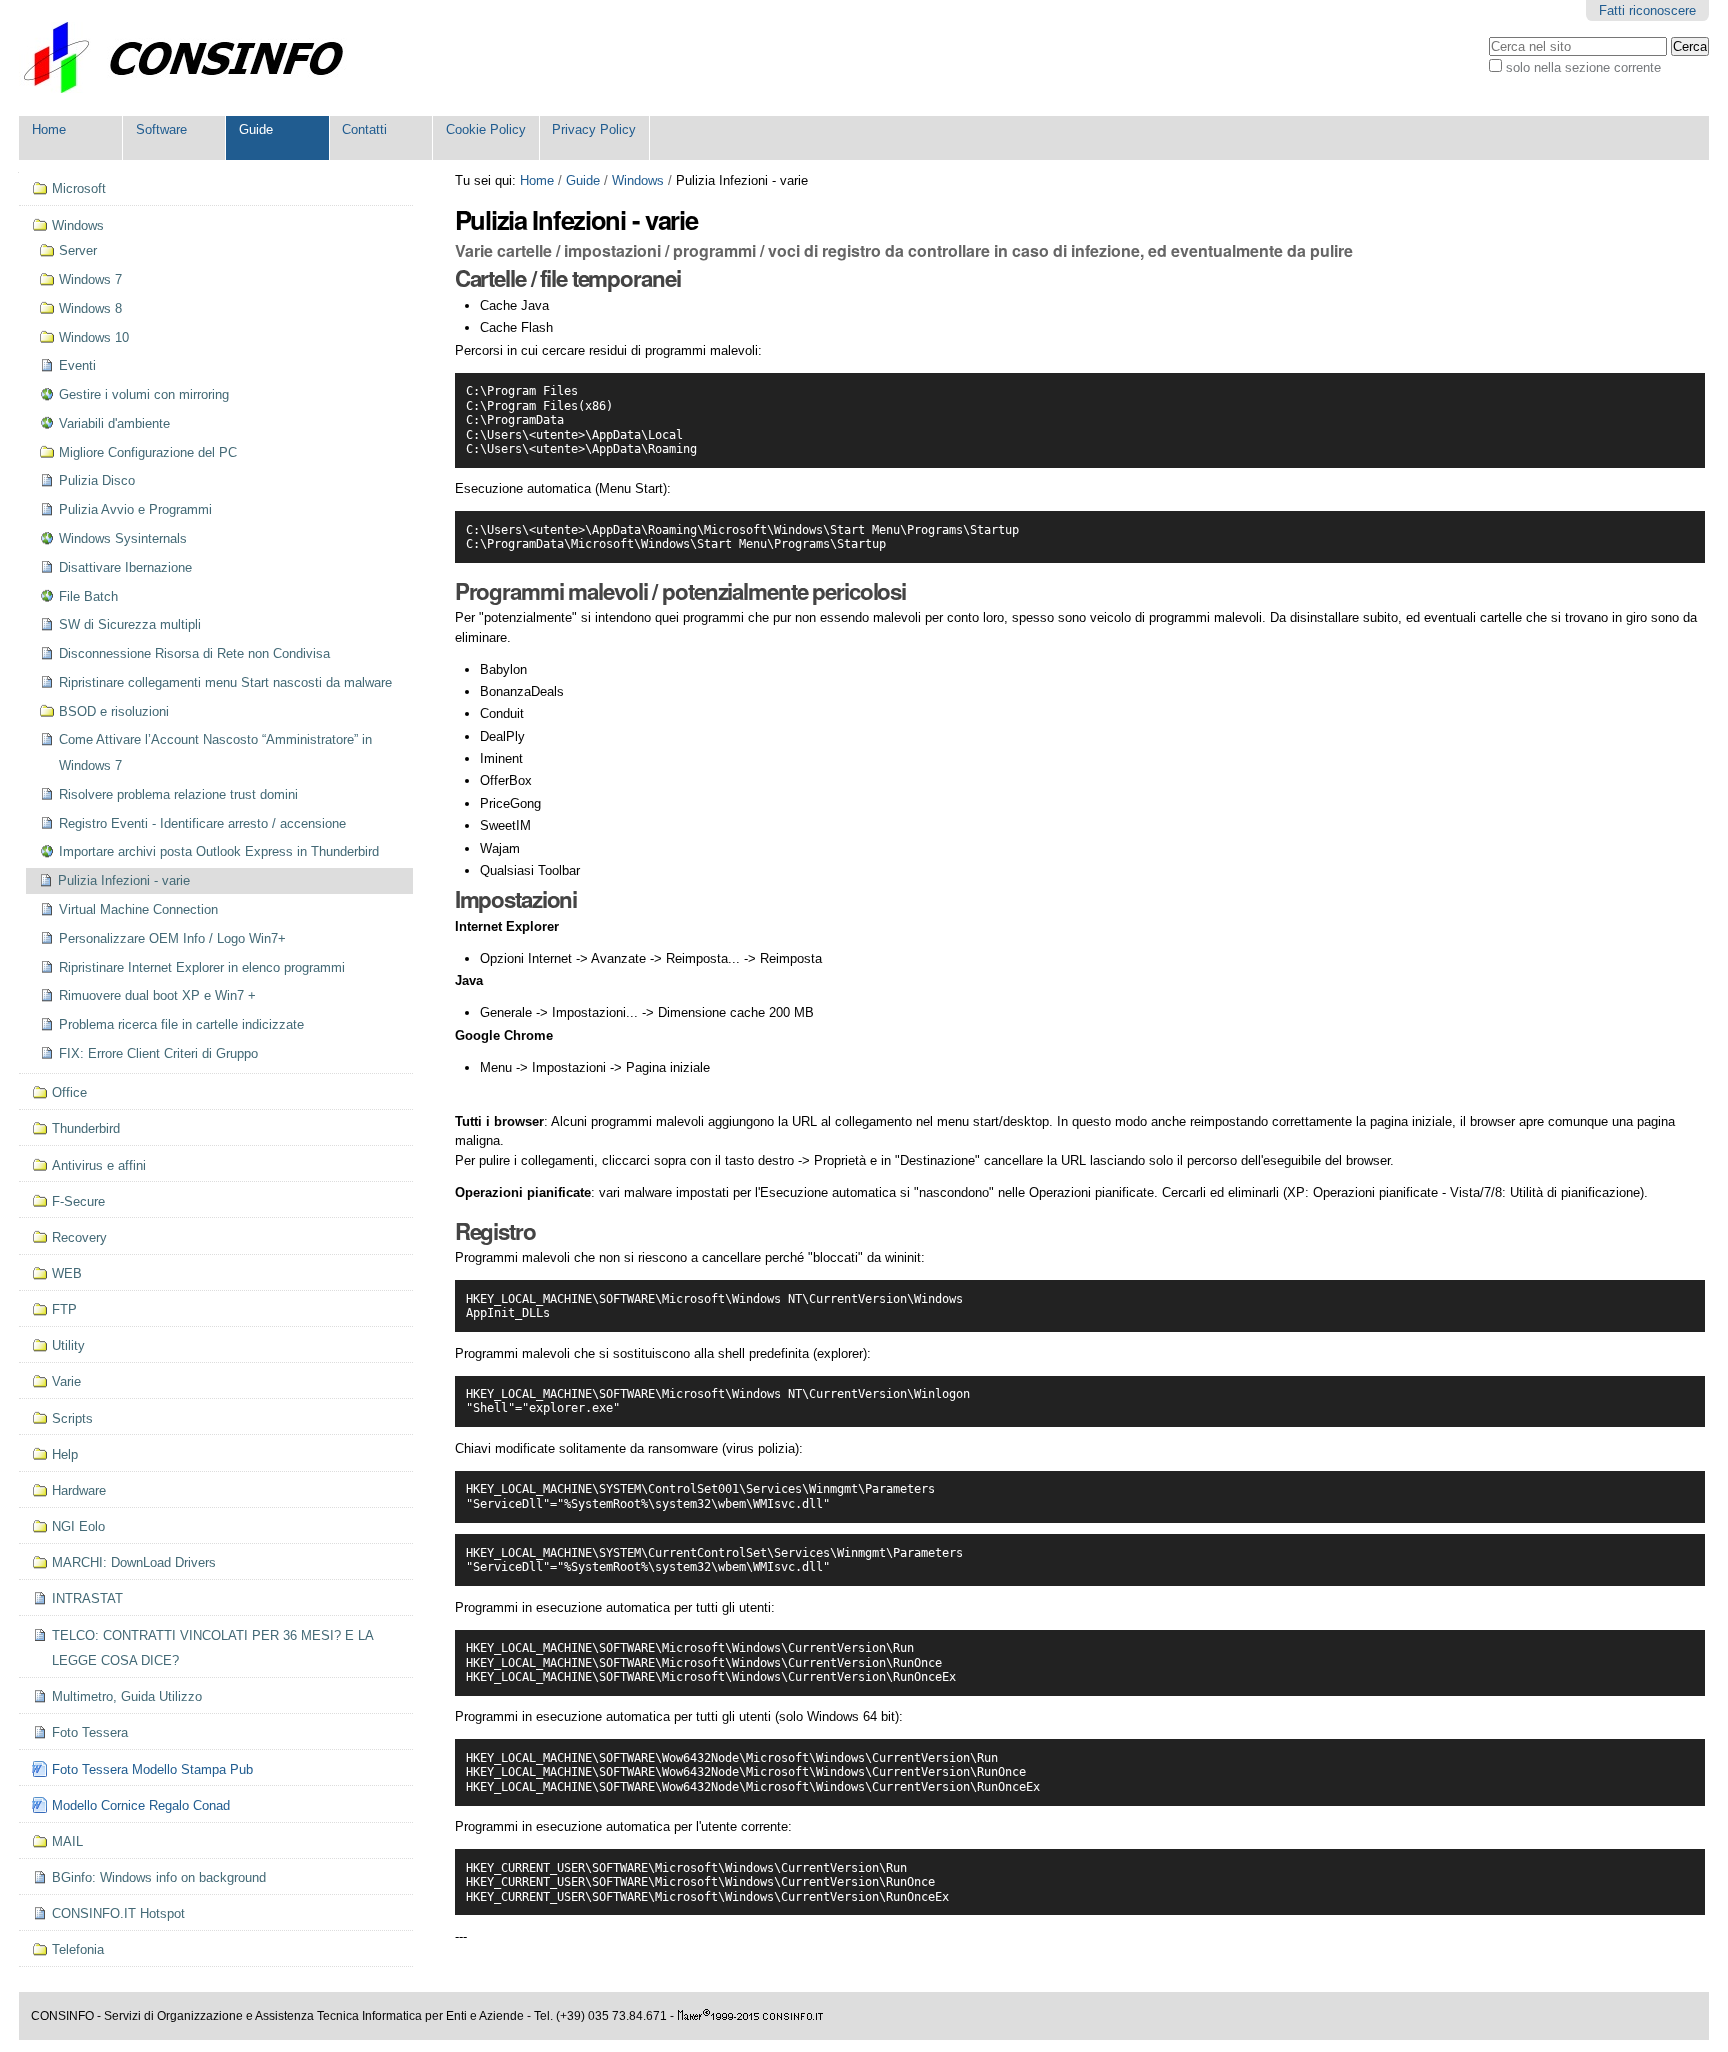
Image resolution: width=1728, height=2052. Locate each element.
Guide (256, 129)
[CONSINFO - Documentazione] (194, 58)
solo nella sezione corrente (1583, 67)
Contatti (364, 129)
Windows (638, 180)
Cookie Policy (486, 129)
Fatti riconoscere (1647, 10)
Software (161, 129)
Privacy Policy (594, 129)
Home (49, 129)
